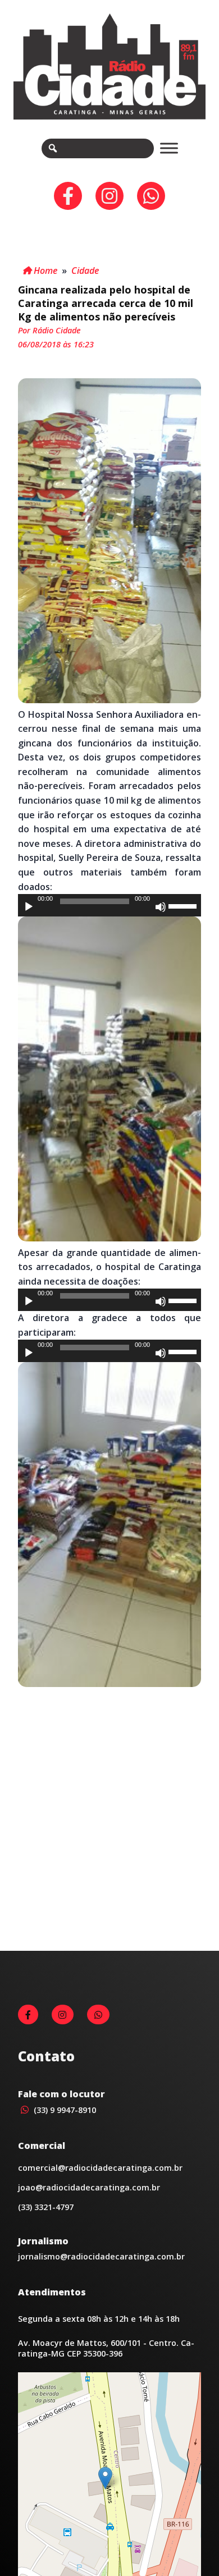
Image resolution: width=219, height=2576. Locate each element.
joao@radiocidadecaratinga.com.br (89, 2187)
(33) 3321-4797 (46, 2207)
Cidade (85, 271)
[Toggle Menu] (169, 148)
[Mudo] (161, 907)
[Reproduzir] (29, 907)
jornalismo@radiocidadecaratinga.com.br (101, 2256)
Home (44, 271)
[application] (109, 905)
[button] (105, 2478)
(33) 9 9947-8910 (64, 2110)
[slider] (184, 905)
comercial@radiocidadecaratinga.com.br (100, 2168)
